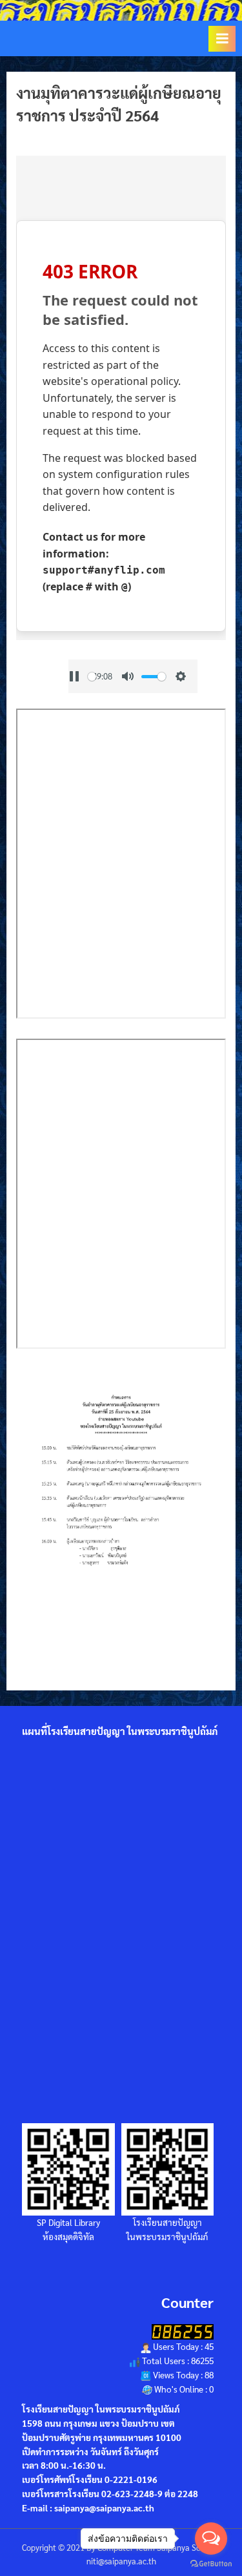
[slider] (154, 677)
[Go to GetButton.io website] (211, 2563)
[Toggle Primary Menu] (222, 39)
